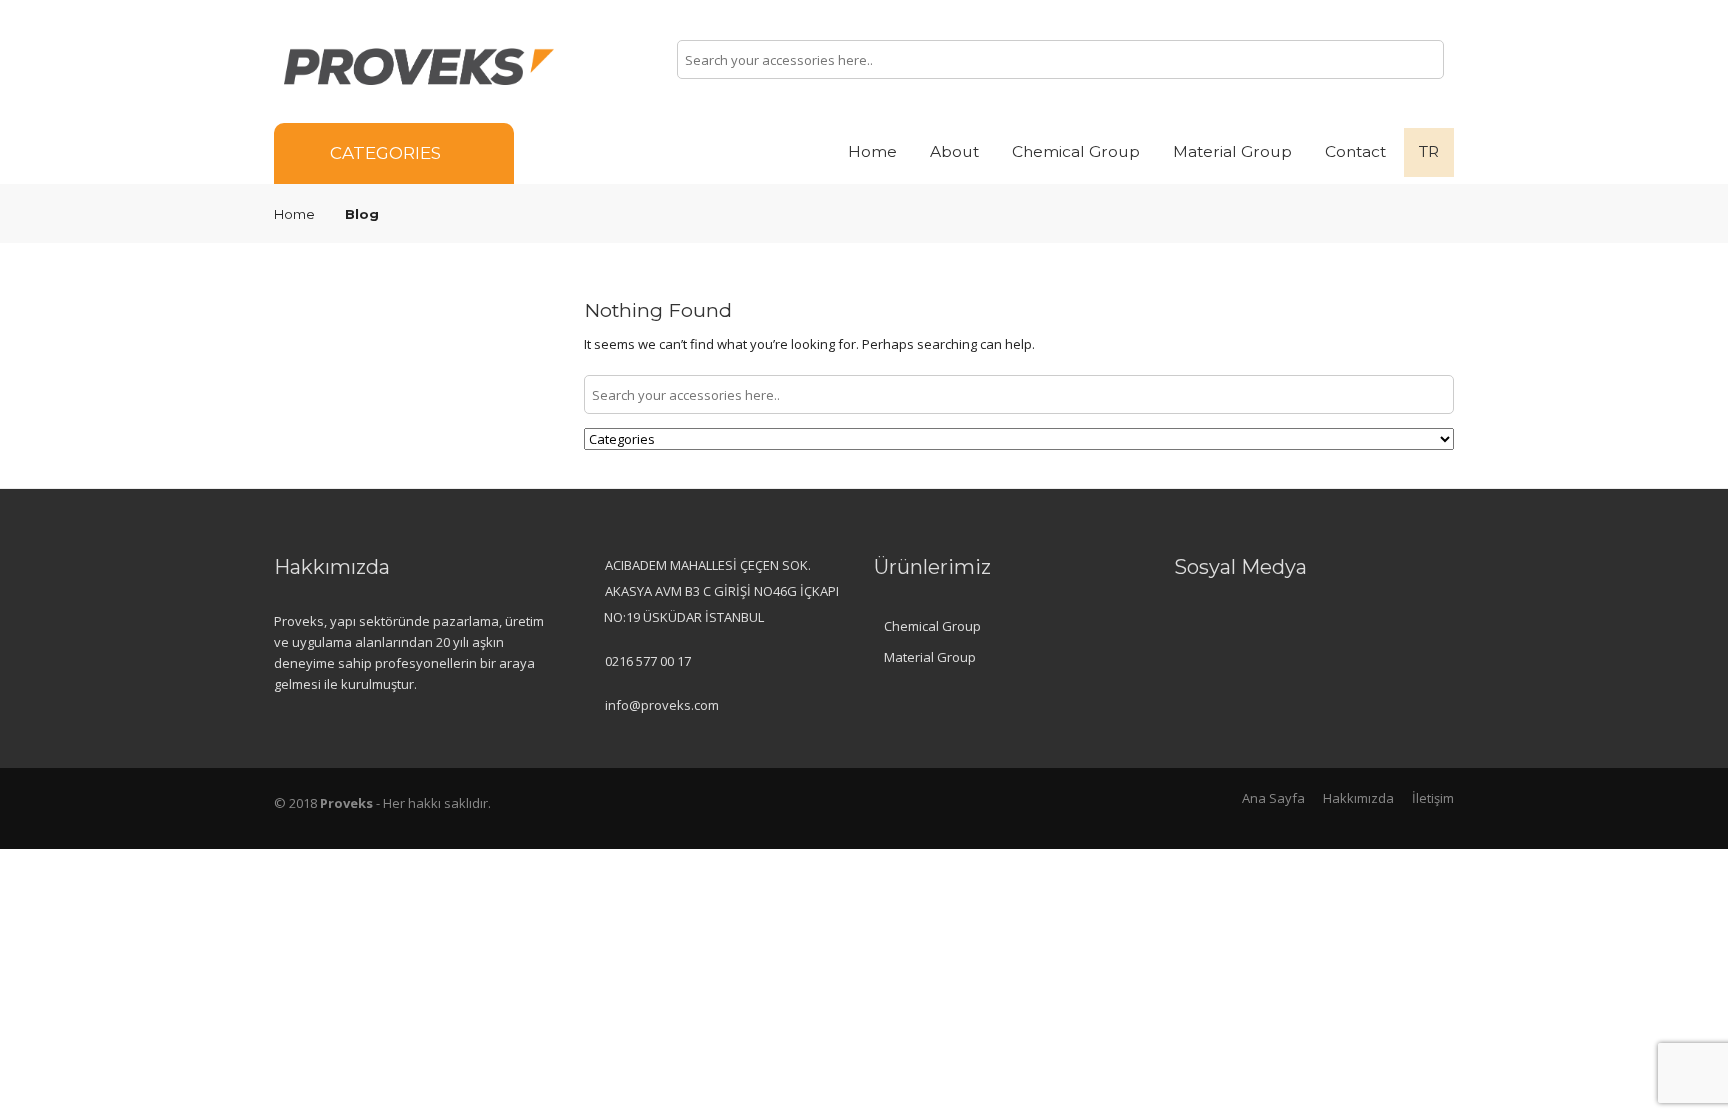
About (954, 151)
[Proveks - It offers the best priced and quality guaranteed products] (419, 65)
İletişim (1433, 798)
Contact (1355, 151)
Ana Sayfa (1273, 798)
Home (872, 151)
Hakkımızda (1358, 798)
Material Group (1232, 151)
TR (1429, 151)
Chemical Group (1076, 151)
